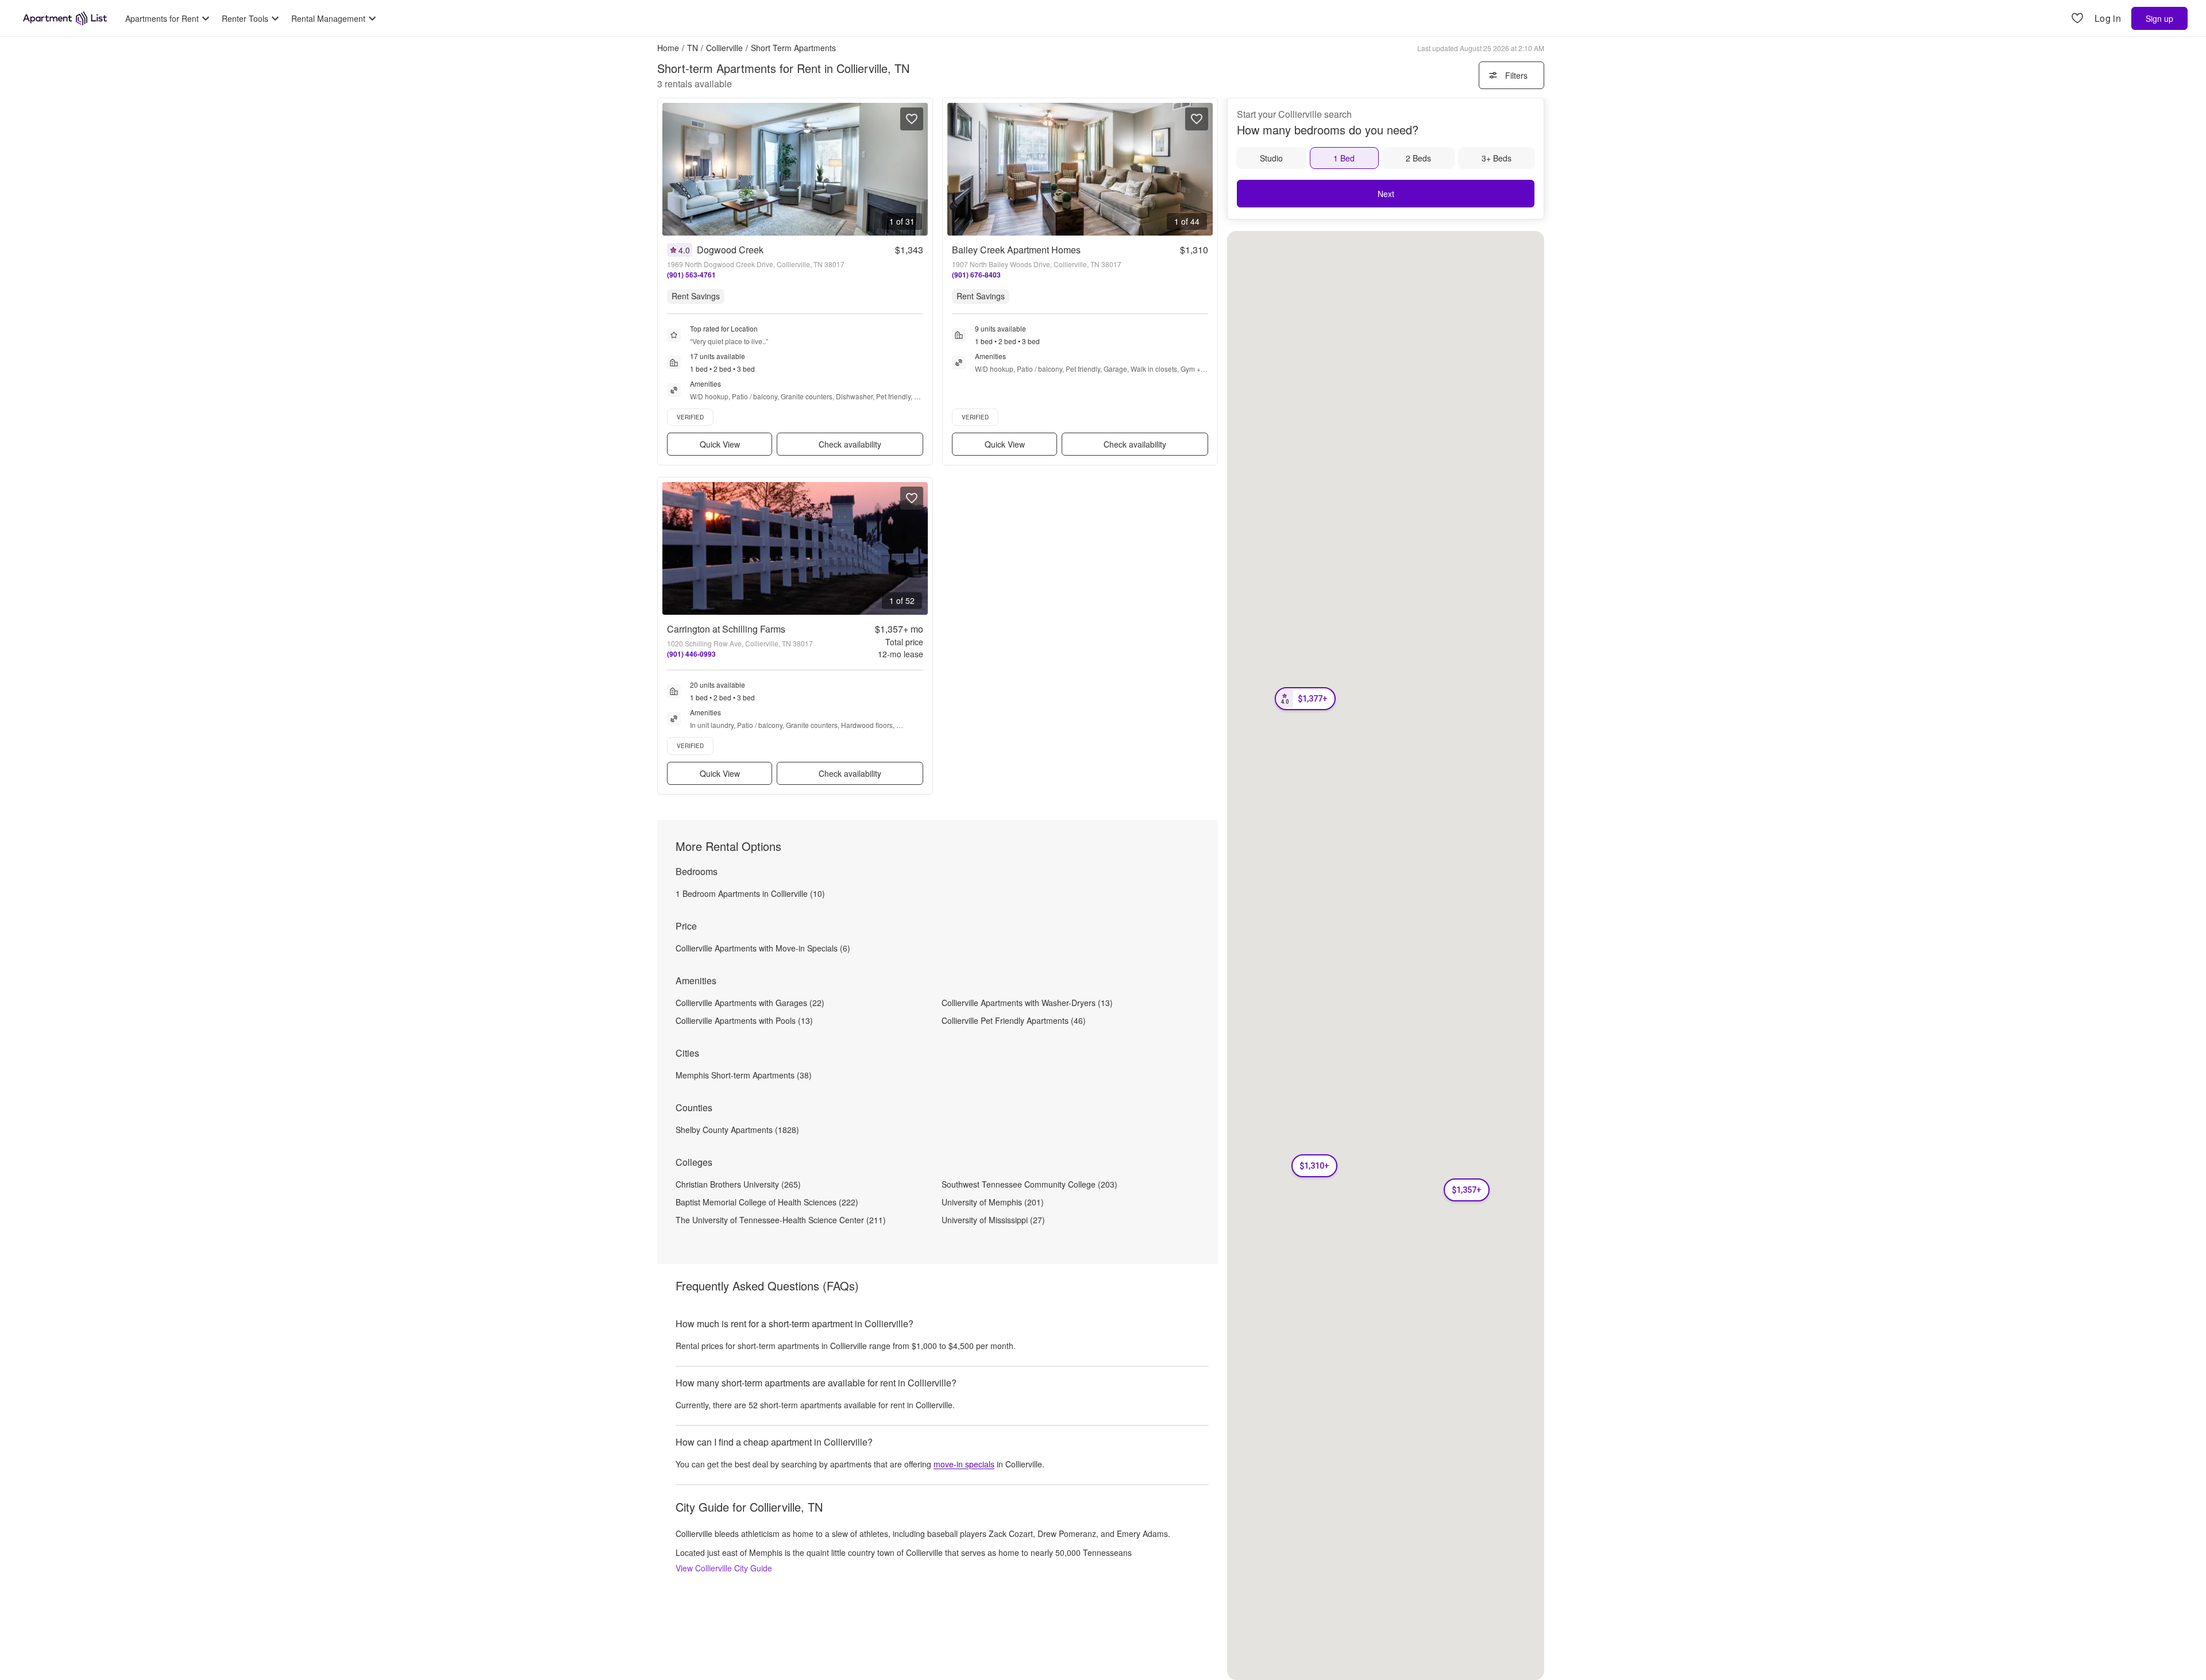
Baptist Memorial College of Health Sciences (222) (767, 1202)
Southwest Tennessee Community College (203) (1029, 1184)
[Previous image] (672, 169)
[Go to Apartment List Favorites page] (2077, 19)
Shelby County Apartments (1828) (737, 1130)
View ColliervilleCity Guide (724, 1568)
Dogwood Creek (730, 250)
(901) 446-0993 (691, 654)
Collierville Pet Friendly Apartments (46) (1014, 1020)
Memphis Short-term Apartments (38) (744, 1075)
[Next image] (919, 169)
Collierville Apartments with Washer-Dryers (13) (1027, 1003)
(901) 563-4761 (691, 275)
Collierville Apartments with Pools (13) (744, 1020)
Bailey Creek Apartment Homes (1016, 250)
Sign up (2159, 18)
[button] (1305, 699)
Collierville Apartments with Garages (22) (750, 1003)
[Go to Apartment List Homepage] (65, 18)
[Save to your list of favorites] (912, 119)
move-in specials (964, 1464)
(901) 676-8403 (976, 275)
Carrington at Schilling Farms (726, 629)
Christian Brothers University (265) (738, 1184)
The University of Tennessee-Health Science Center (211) (781, 1220)
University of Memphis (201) (993, 1202)
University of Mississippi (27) (993, 1220)
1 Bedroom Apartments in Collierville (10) (750, 893)
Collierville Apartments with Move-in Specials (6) (763, 948)
